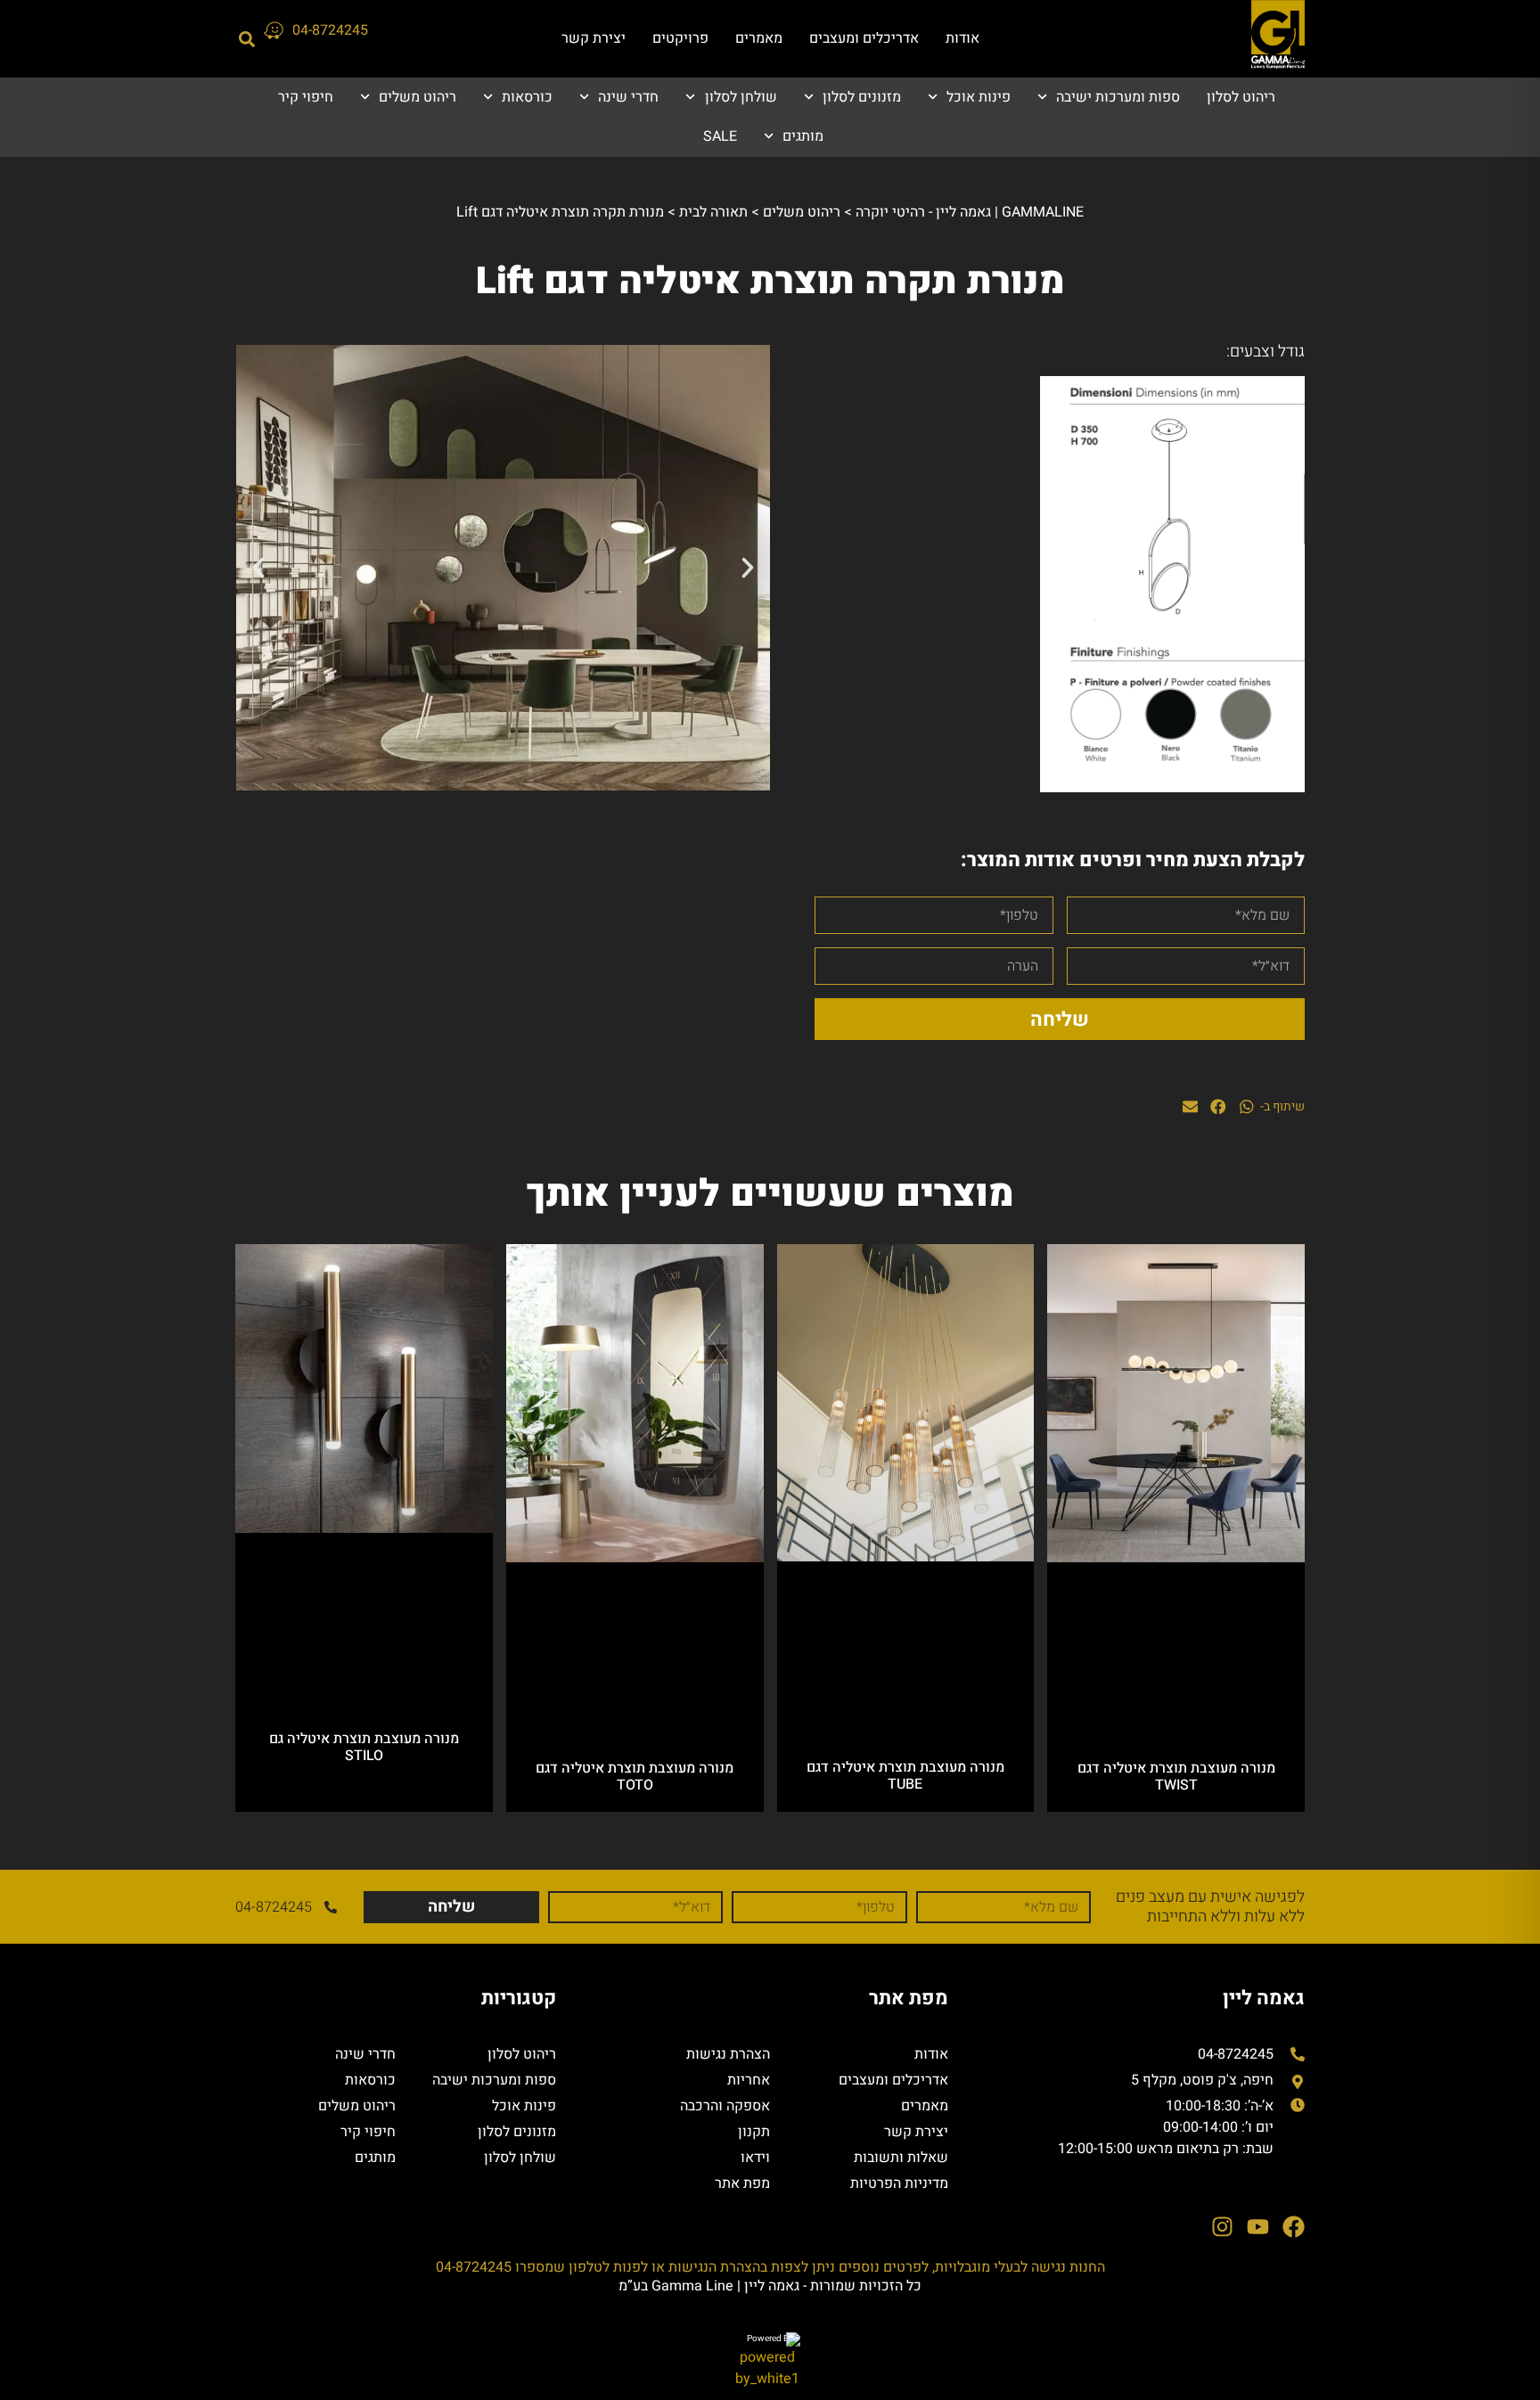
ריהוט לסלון (1241, 97)
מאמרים (759, 38)
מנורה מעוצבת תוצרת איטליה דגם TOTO (635, 1777)
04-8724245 (330, 30)
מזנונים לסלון (862, 97)
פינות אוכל (979, 97)
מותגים (803, 136)
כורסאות (527, 97)
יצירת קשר (594, 38)
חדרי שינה (628, 97)
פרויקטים (680, 38)
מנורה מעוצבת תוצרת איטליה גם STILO (364, 1747)
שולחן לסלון (741, 97)
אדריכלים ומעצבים (864, 38)
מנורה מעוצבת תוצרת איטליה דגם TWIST (1176, 1777)
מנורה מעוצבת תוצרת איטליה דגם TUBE (905, 1776)
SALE (720, 136)
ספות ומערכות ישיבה (1118, 97)
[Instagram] (1222, 2227)
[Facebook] (1294, 2227)
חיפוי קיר (306, 97)
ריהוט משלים (418, 97)
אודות (962, 38)
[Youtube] (1258, 2227)
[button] (247, 39)
